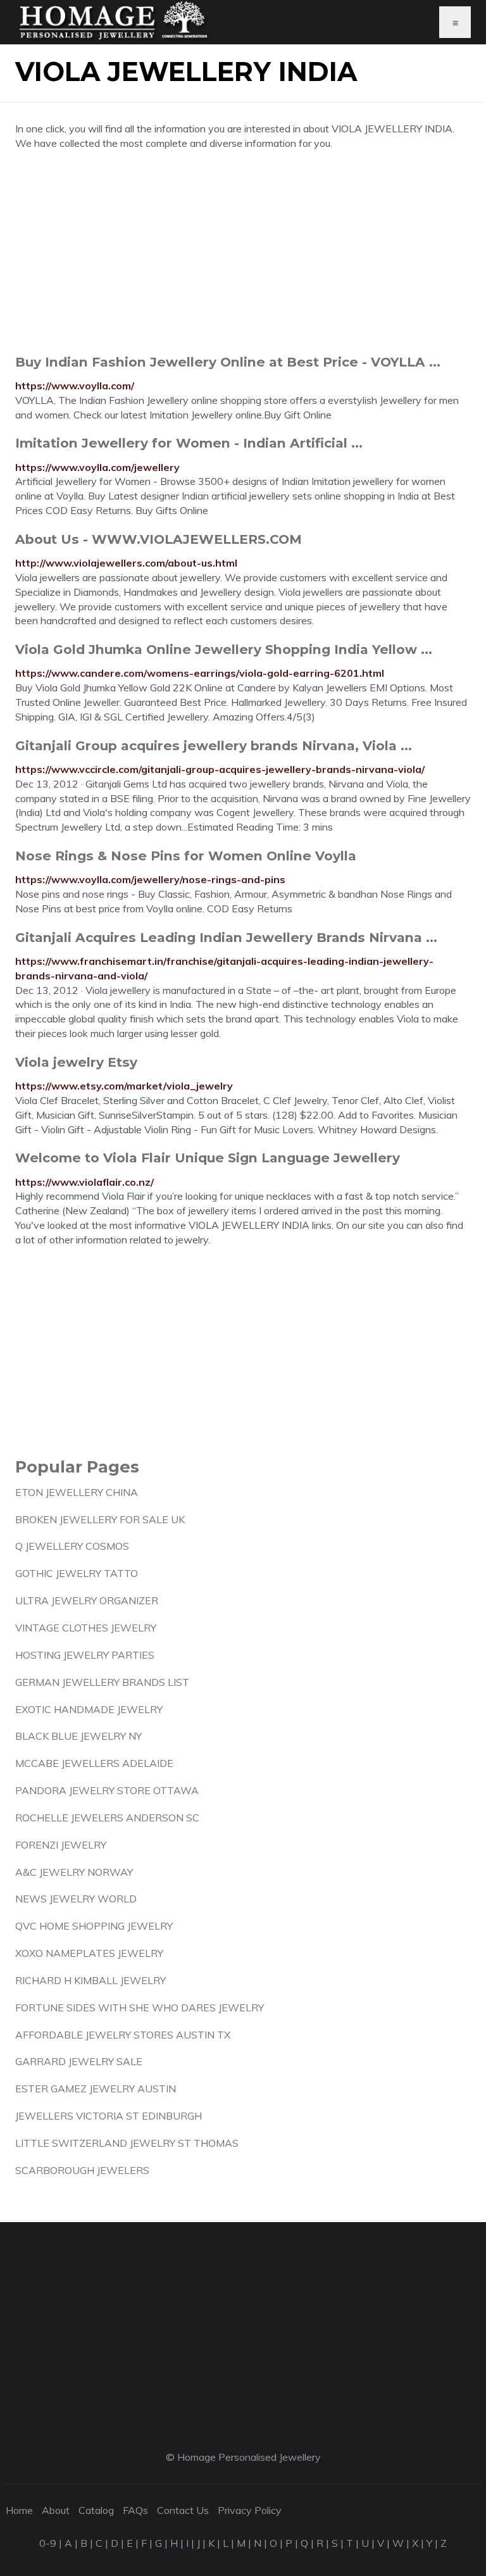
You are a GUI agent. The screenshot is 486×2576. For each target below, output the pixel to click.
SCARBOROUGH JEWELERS (82, 2170)
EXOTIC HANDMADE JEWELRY (89, 1709)
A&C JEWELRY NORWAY (74, 1872)
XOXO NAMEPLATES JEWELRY (89, 1953)
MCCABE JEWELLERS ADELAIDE (94, 1763)
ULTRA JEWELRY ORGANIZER (87, 1600)
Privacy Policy (250, 2510)
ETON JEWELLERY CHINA (77, 1492)
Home (19, 2510)
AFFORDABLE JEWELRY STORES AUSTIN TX (123, 2035)
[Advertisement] (243, 252)
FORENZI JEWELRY (61, 1845)
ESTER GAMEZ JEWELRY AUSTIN (96, 2089)
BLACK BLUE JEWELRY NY (78, 1736)
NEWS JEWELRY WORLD (76, 1899)
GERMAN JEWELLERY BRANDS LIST (102, 1682)
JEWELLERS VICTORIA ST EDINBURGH (109, 2116)
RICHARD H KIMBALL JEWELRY (90, 1980)
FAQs (135, 2510)
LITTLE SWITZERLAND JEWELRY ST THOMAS (127, 2143)
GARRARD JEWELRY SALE (79, 2061)
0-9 (48, 2543)
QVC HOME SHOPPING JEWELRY (94, 1926)
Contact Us (183, 2510)
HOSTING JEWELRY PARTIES (85, 1655)
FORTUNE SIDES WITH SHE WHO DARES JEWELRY (140, 2007)
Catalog (96, 2510)
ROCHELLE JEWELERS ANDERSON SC (107, 1818)
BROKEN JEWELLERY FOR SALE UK (100, 1519)
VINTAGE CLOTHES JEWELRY (86, 1628)
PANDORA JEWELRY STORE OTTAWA (107, 1790)
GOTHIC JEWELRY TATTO (77, 1573)
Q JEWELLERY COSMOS (72, 1546)
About (56, 2510)
